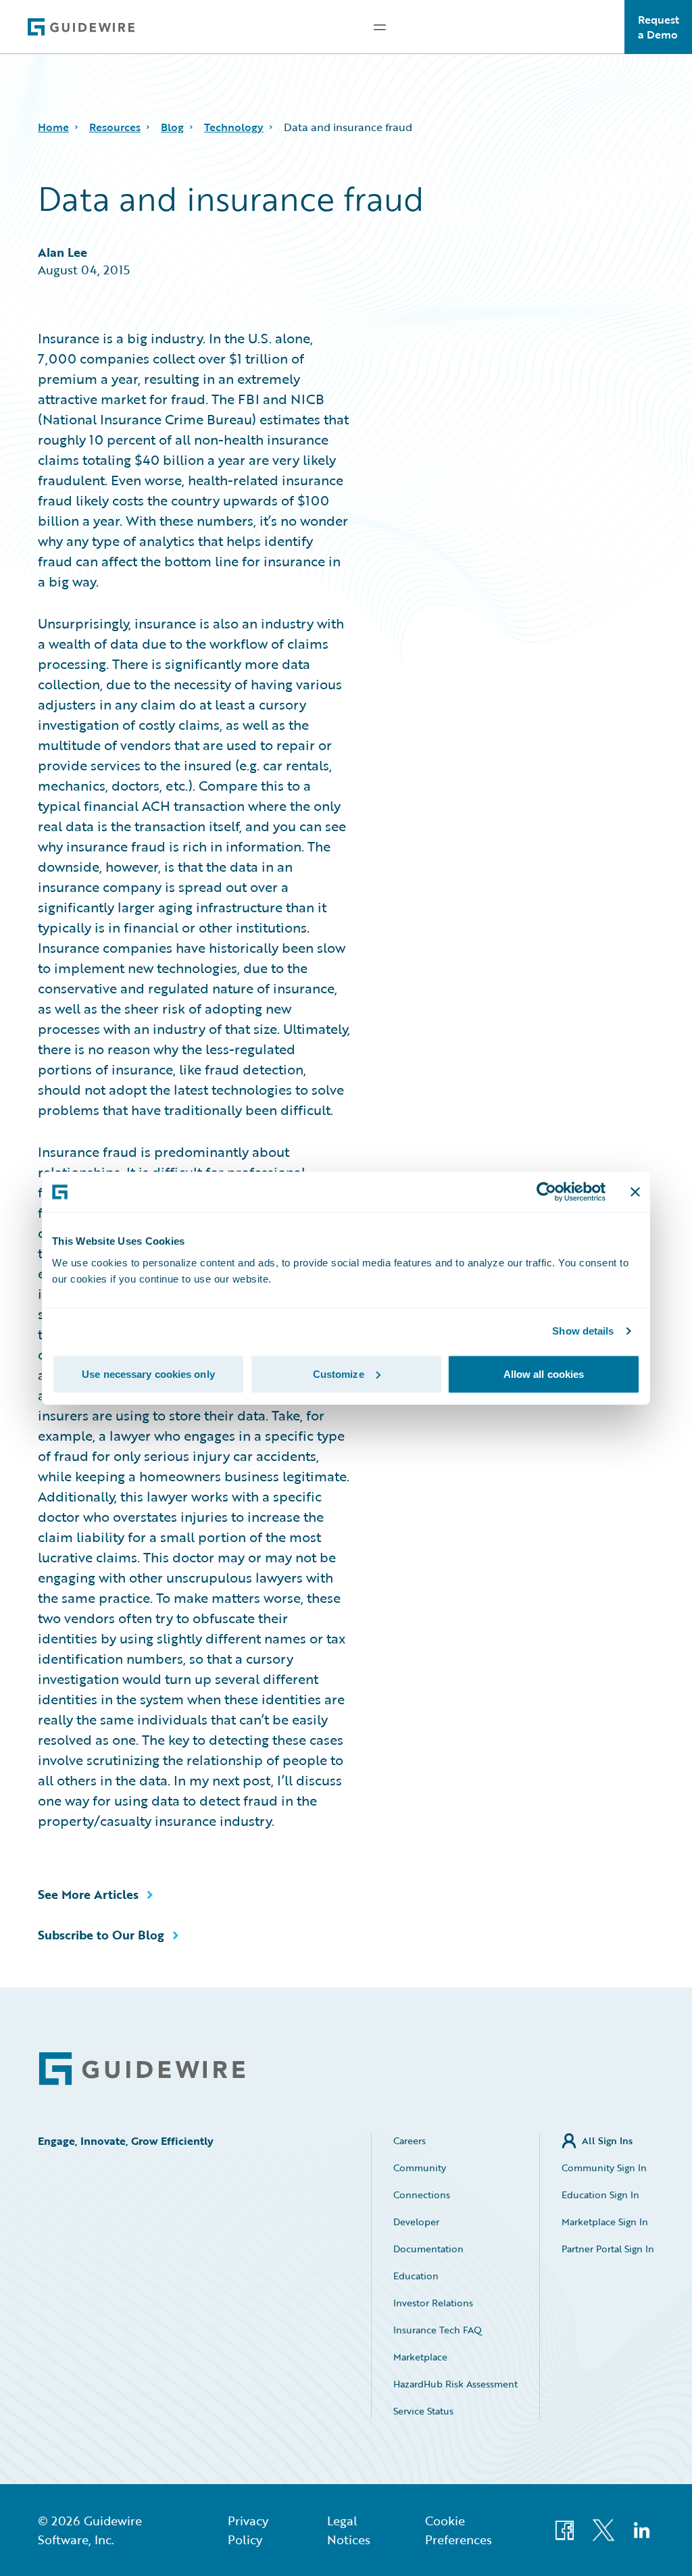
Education (416, 2276)
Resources (115, 127)
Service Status (423, 2411)
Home (53, 127)
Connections (422, 2195)
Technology (234, 127)
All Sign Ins (607, 2140)
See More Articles (88, 1894)
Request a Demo (659, 27)
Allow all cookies (544, 1373)
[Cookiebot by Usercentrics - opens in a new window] (546, 1192)
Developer (416, 2222)
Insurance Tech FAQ (438, 2330)
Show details (583, 1331)
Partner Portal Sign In (608, 2249)
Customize (339, 1373)
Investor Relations (433, 2303)
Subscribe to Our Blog (101, 1935)
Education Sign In (600, 2195)
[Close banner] (635, 1192)
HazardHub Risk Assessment (455, 2384)
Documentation (428, 2249)
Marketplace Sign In (605, 2222)
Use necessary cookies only (148, 1373)
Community (420, 2168)
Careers (410, 2140)
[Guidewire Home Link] (142, 2069)
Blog (172, 127)
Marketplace (420, 2357)
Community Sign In (604, 2168)
